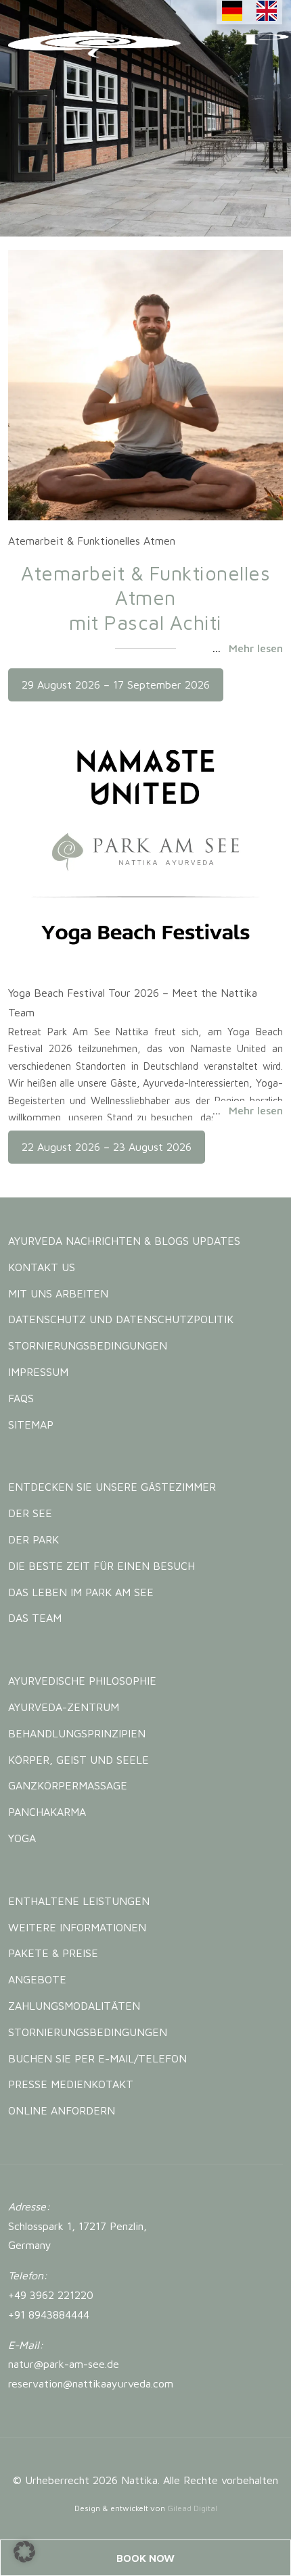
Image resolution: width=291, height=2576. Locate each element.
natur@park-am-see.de (64, 2364)
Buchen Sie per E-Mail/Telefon (97, 2058)
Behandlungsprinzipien (77, 1733)
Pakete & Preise (53, 1953)
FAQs (21, 1398)
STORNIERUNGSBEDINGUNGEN (88, 1345)
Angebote (37, 1979)
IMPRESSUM (38, 1372)
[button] (24, 2552)
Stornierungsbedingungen (88, 2032)
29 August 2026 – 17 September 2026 (116, 685)
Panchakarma (47, 1812)
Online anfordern (62, 2110)
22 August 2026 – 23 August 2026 (107, 1147)
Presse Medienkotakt (71, 2084)
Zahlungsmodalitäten (74, 2006)
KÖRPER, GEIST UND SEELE (79, 1760)
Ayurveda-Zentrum (64, 1707)
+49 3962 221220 (51, 2295)
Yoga (22, 1838)
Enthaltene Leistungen (79, 1901)
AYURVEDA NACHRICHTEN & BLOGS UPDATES (124, 1241)
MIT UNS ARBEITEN (58, 1293)
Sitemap (31, 1425)
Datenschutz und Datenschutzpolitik (121, 1319)
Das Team (35, 1618)
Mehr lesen (256, 648)
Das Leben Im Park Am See (81, 1592)
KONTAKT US (42, 1267)
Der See (30, 1513)
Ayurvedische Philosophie (82, 1681)
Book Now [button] (145, 2558)
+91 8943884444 (49, 2314)
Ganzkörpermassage (68, 1785)
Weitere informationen (77, 1927)
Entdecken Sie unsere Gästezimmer (112, 1487)
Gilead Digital (192, 2508)
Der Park (33, 1539)
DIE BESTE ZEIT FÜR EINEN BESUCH (102, 1566)
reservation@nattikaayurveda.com (91, 2383)
